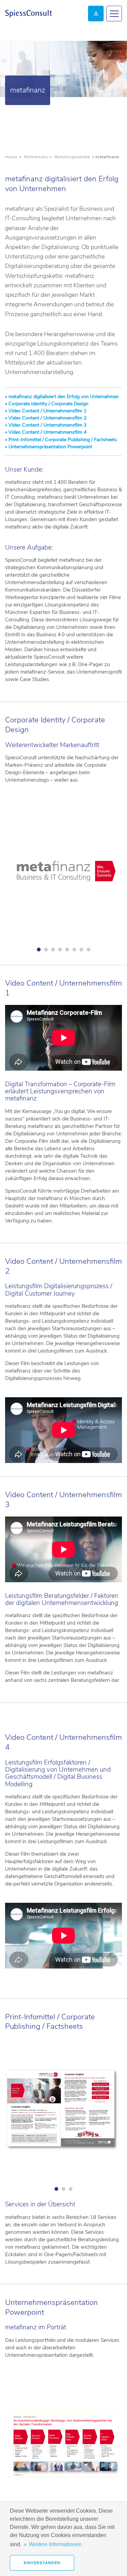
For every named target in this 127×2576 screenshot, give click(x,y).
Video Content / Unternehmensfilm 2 (47, 418)
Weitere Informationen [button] (55, 2544)
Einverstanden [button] (42, 2563)
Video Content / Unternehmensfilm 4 (47, 432)
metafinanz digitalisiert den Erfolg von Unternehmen (63, 397)
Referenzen (36, 157)
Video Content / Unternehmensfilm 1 (47, 411)
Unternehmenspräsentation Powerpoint (50, 447)
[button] (63, 875)
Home (11, 157)
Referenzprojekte (72, 157)
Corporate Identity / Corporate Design (48, 404)
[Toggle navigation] (114, 14)
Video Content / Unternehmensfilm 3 (47, 425)
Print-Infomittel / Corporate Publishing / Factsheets (62, 440)
